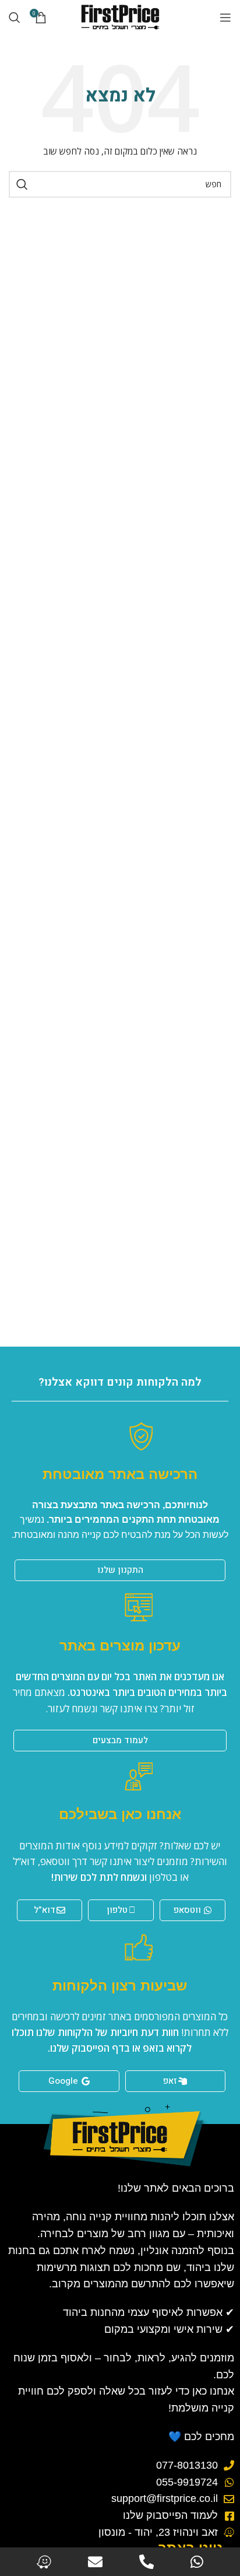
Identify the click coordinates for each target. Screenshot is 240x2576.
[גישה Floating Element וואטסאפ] (197, 2562)
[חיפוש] (15, 17)
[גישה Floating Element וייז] (44, 2562)
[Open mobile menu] (225, 17)
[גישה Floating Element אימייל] (95, 2562)
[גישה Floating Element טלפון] (147, 2562)
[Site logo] (120, 17)
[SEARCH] (22, 184)
